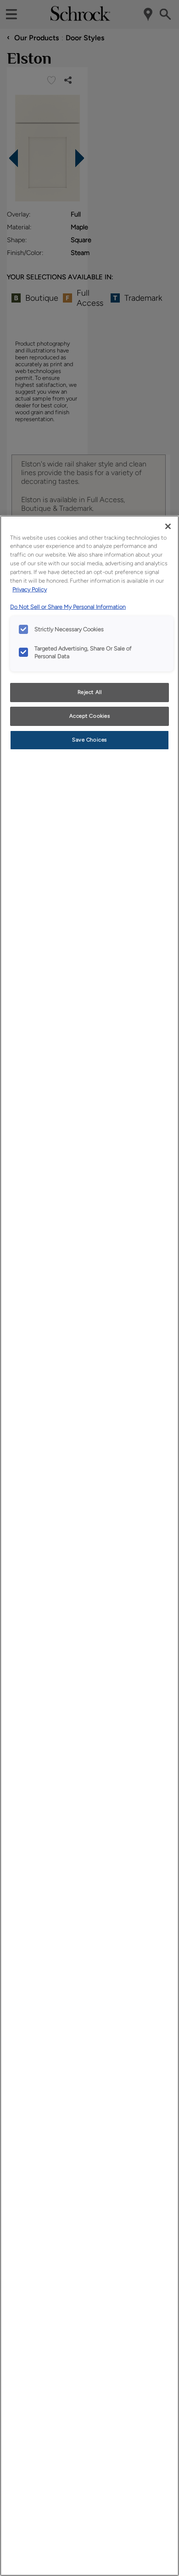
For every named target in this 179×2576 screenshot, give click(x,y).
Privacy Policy (30, 589)
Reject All (90, 692)
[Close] (168, 526)
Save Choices (89, 740)
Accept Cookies (90, 716)
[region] (89, 1546)
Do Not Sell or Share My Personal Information (68, 607)
